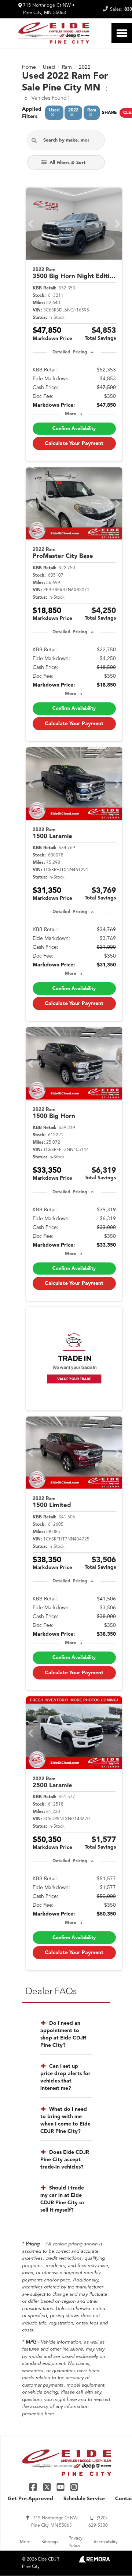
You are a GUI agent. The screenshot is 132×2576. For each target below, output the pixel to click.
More (71, 414)
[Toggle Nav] (122, 33)
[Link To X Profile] (47, 2487)
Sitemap (49, 2542)
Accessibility (106, 2542)
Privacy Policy (76, 2542)
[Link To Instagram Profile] (74, 2487)
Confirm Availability (74, 429)
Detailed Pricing (70, 352)
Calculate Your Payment (74, 443)
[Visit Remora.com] (94, 2561)
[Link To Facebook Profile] (34, 2487)
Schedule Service (84, 2499)
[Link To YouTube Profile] (61, 2487)
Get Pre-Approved (30, 2499)
